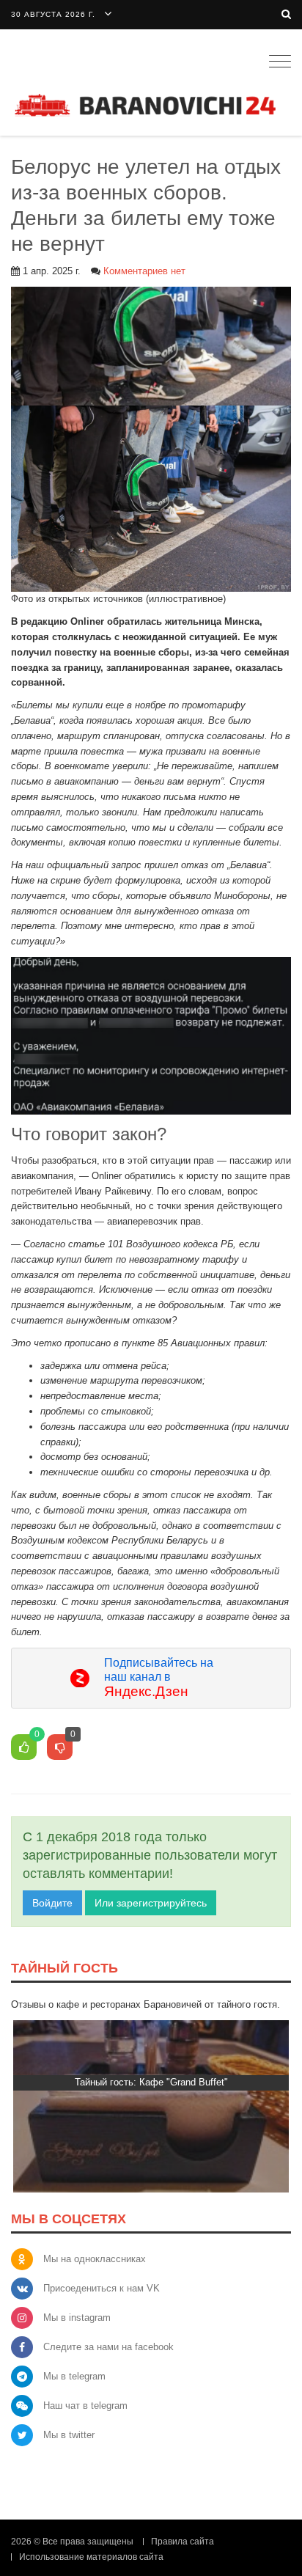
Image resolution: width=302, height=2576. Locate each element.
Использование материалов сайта (91, 2557)
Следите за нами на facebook (108, 2347)
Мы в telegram (74, 2376)
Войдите (52, 1903)
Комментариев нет (144, 271)
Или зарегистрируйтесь (151, 1903)
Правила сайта (183, 2542)
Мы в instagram (77, 2318)
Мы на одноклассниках (95, 2259)
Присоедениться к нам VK (102, 2288)
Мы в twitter (69, 2435)
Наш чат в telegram (85, 2406)
